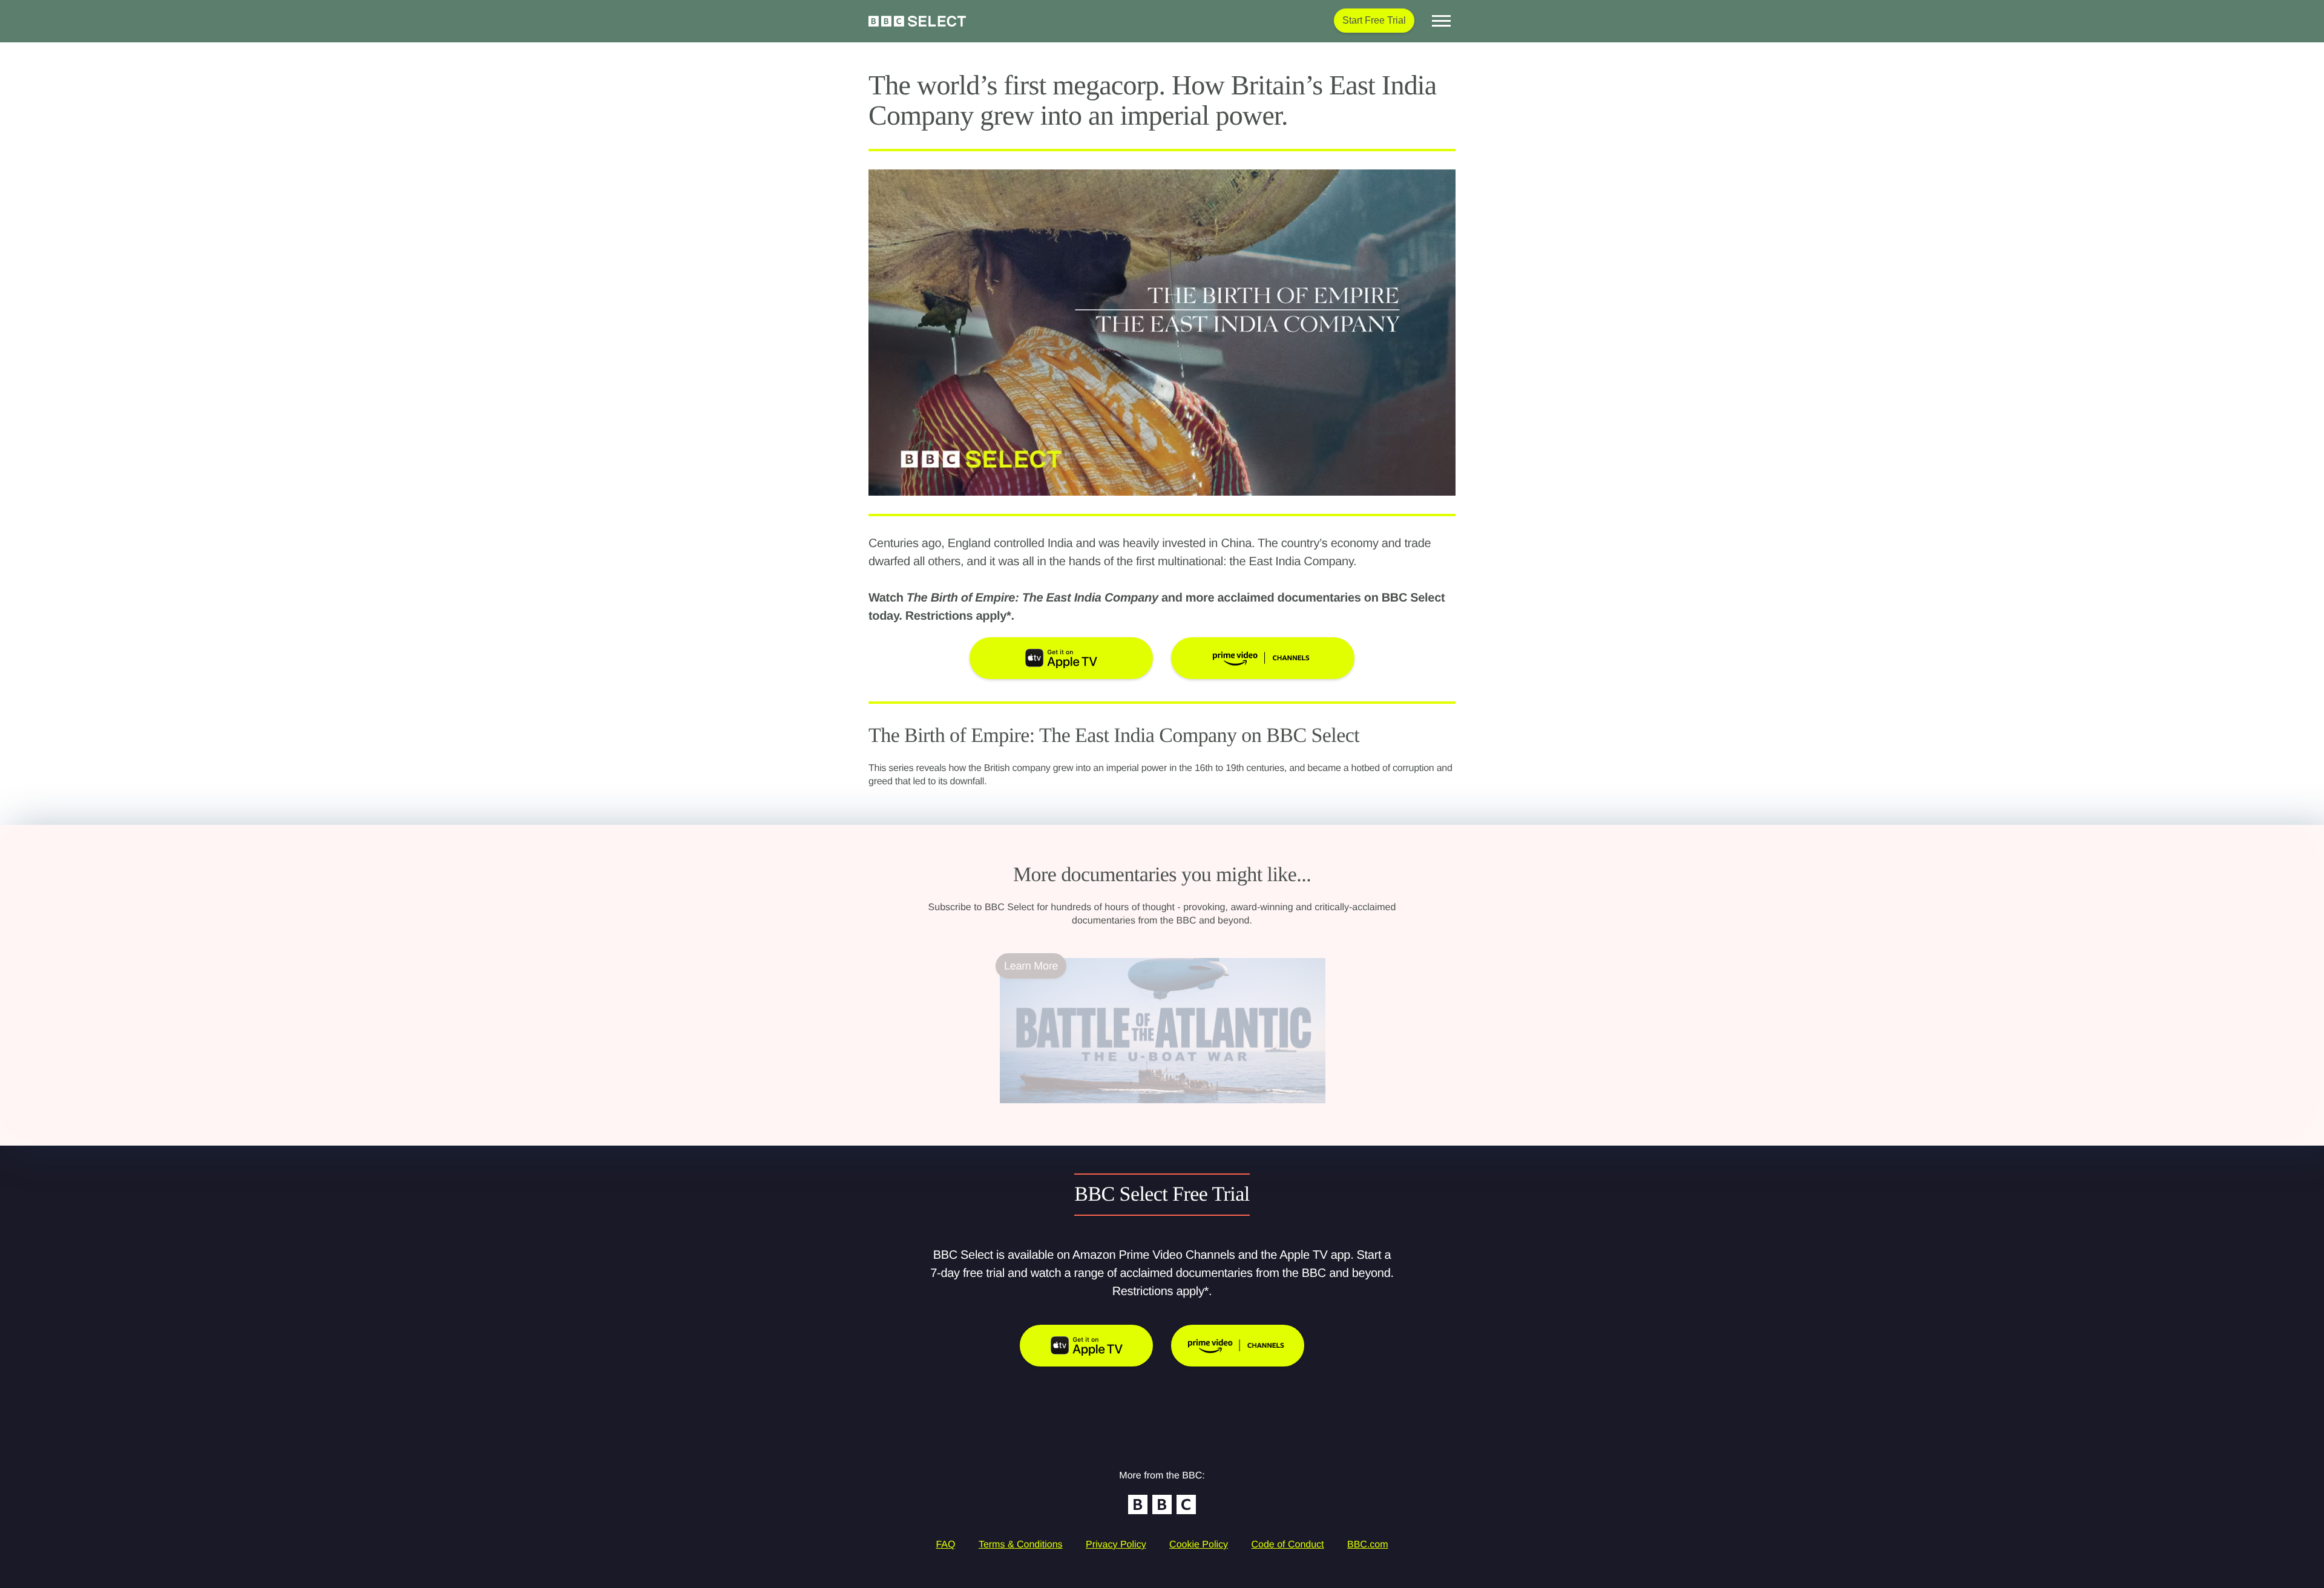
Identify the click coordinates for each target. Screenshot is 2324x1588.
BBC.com (1368, 1545)
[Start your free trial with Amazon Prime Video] (1238, 1346)
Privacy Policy (1116, 1545)
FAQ (945, 1545)
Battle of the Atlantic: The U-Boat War (1088, 1111)
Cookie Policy (1199, 1545)
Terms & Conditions (1021, 1545)
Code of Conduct (1287, 1545)
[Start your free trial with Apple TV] (1086, 1346)
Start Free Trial (1374, 20)
